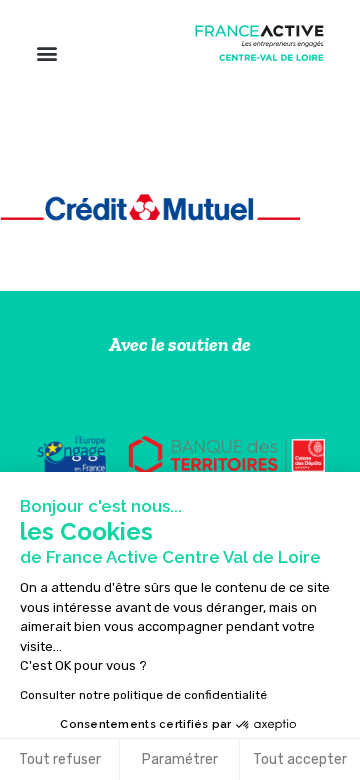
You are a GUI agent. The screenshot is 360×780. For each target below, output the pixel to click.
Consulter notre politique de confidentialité (143, 695)
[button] (46, 52)
